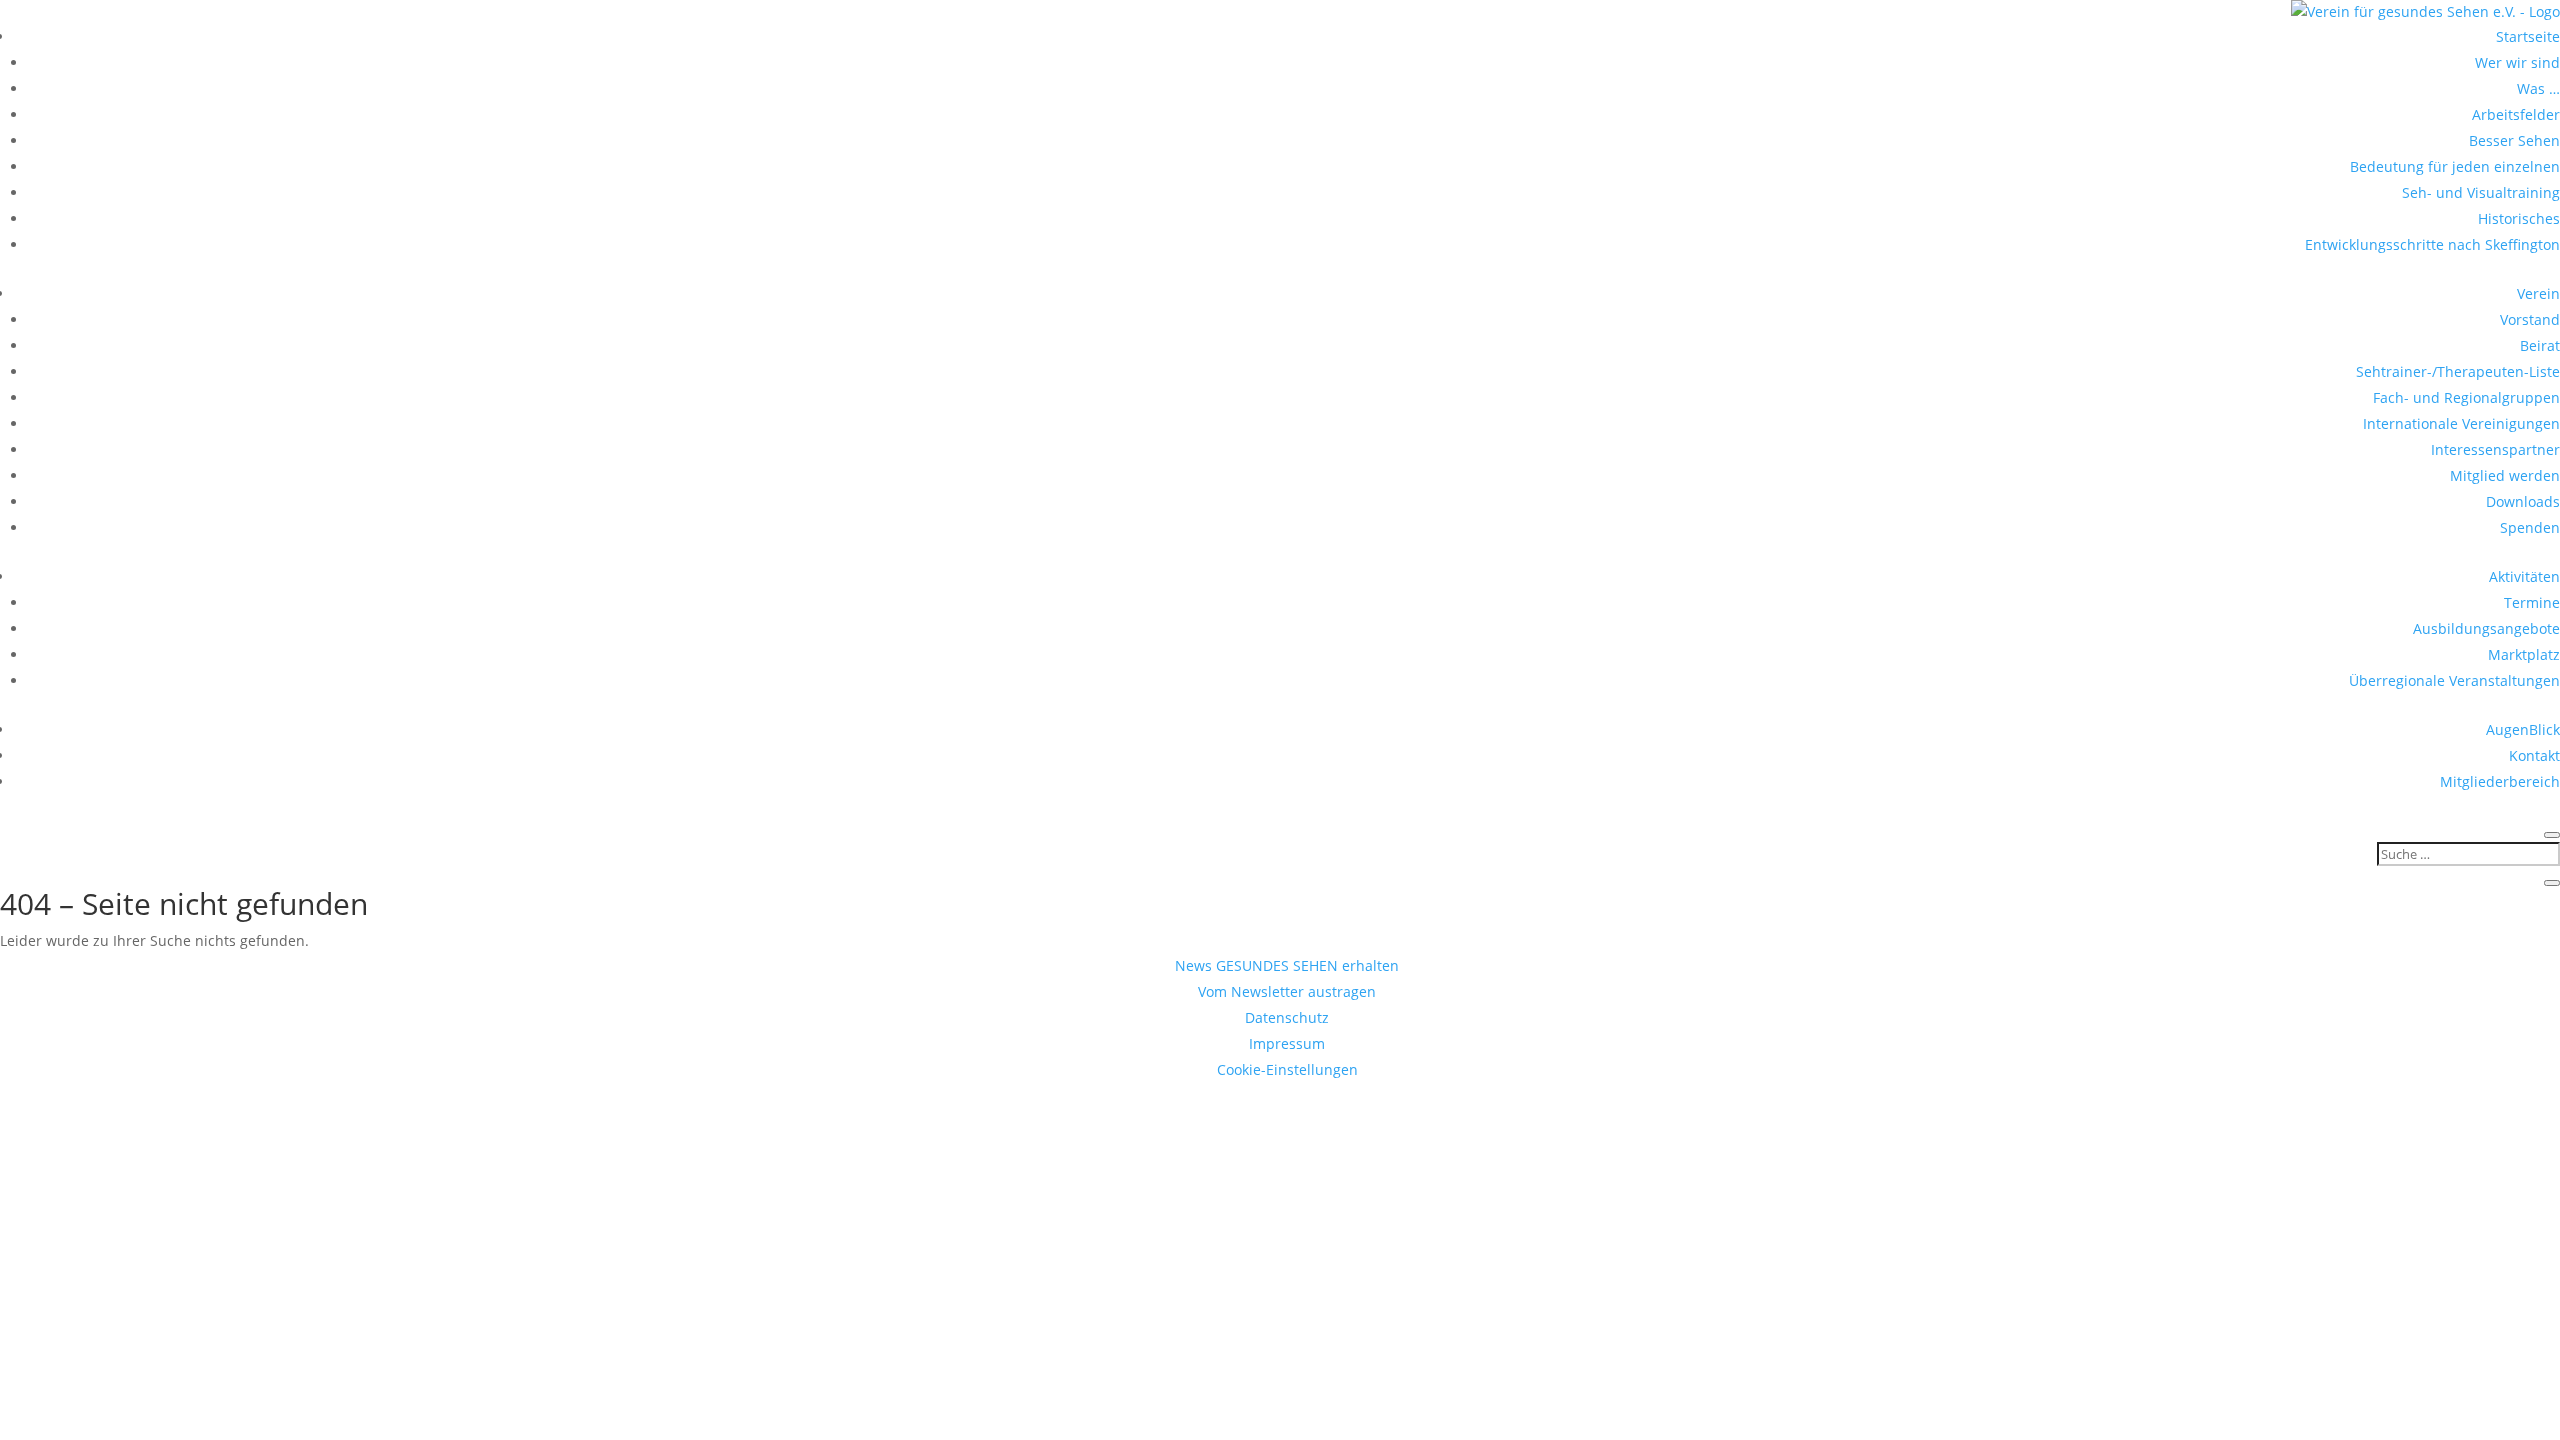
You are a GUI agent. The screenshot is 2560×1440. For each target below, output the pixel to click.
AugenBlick (2523, 729)
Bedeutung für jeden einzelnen (2455, 166)
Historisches (2519, 218)
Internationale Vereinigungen (2461, 423)
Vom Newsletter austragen (1287, 991)
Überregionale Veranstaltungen (2454, 680)
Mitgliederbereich (2500, 781)
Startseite (2528, 36)
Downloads (2523, 501)
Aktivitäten (2524, 576)
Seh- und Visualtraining (2481, 192)
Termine (2532, 602)
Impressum (1287, 1043)
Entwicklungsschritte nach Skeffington (2432, 244)
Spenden (2530, 527)
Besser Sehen (2514, 140)
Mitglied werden (2505, 475)
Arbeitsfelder (2516, 114)
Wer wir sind (2517, 62)
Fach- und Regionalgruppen (2466, 397)
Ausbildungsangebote (2486, 628)
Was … (2538, 88)
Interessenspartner (2495, 449)
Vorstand (2530, 319)
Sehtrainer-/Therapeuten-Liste (2458, 371)
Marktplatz (2524, 654)
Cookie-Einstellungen (1287, 1069)
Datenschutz (1287, 1017)
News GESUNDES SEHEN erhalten (1287, 965)
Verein (2538, 293)
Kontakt (2534, 755)
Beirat (2540, 345)
